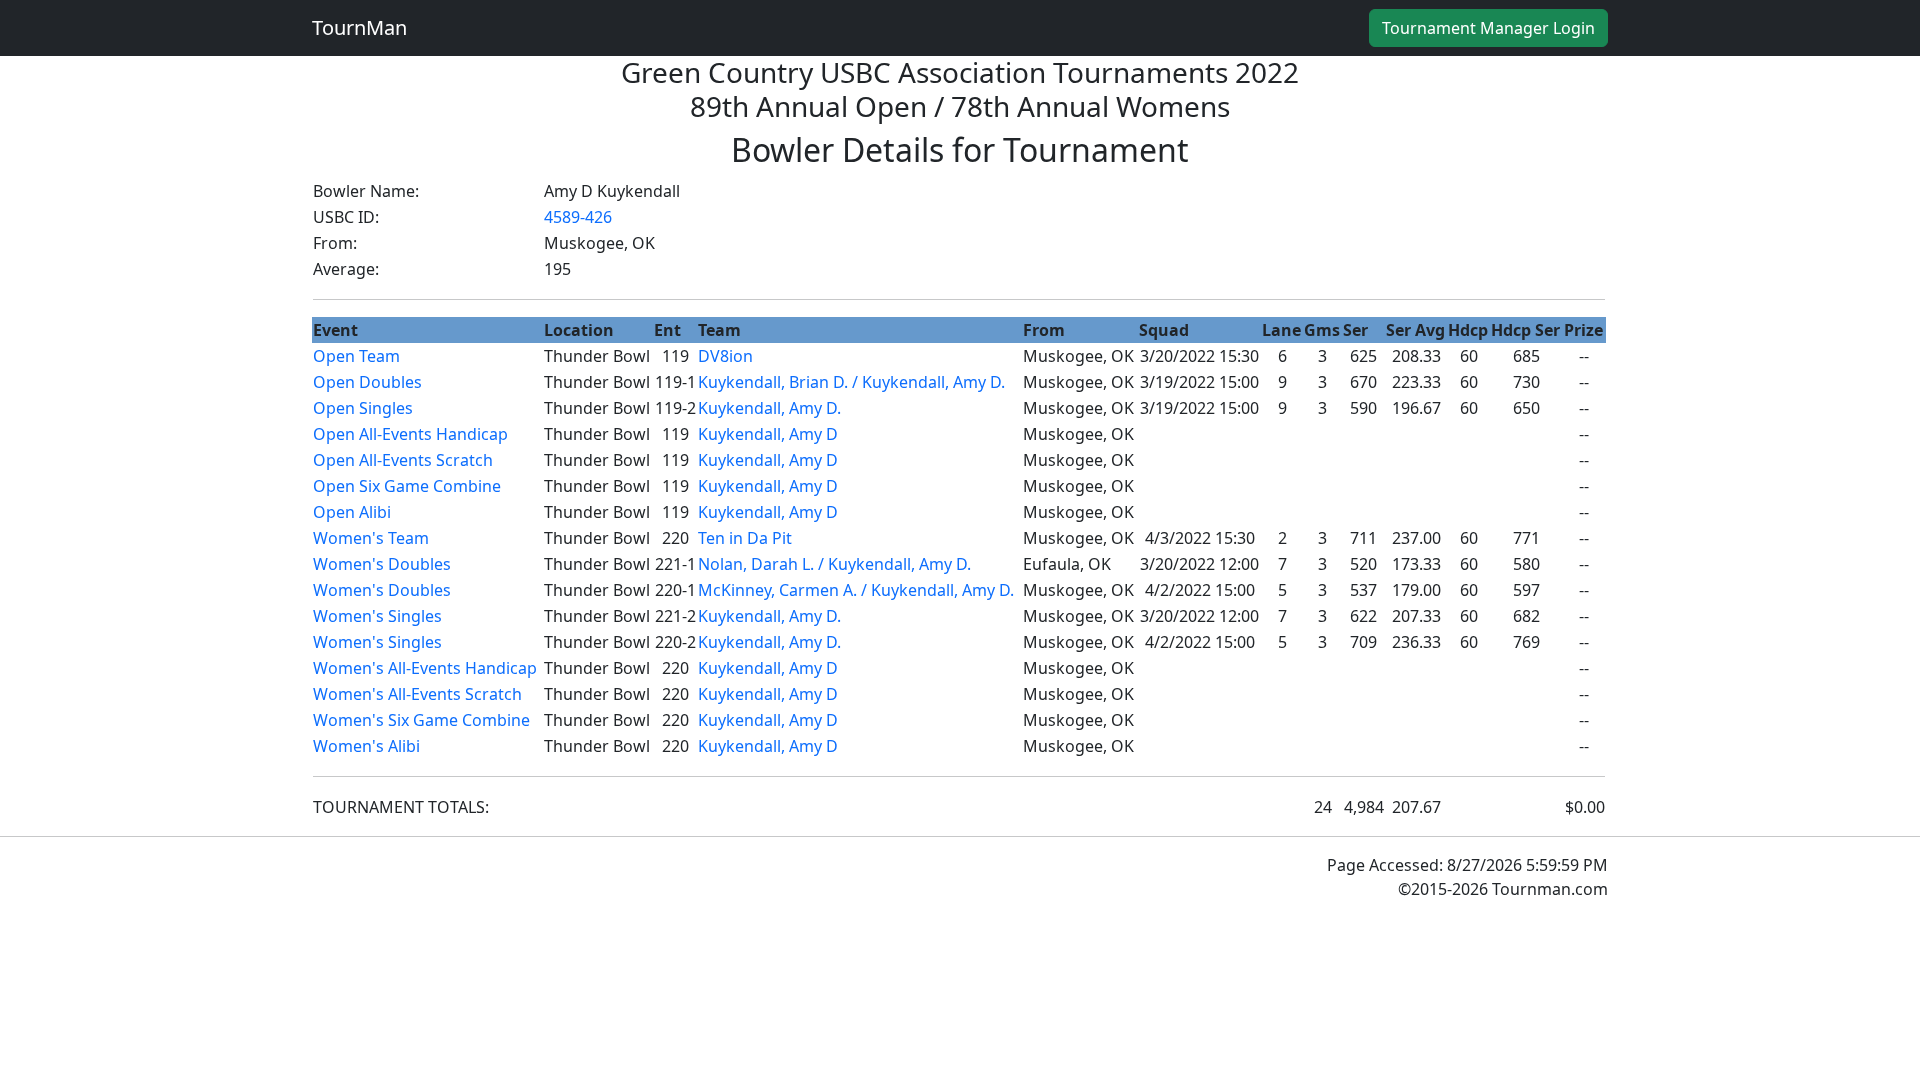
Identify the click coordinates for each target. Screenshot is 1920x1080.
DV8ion (725, 356)
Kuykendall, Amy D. (769, 408)
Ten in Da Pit (745, 538)
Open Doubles (367, 382)
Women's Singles (377, 616)
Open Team (356, 356)
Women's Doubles (382, 564)
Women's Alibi (366, 746)
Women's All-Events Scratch (417, 694)
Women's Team (371, 538)
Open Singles (363, 408)
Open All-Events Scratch (403, 460)
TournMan (359, 27)
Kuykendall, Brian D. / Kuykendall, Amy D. (851, 382)
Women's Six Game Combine (421, 720)
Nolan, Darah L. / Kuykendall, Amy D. (834, 564)
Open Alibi (352, 512)
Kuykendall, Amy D (768, 434)
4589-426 (578, 217)
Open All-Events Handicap (410, 434)
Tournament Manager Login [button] (1488, 28)
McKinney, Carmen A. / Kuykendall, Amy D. (856, 590)
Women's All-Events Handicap (425, 668)
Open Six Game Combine (407, 486)
